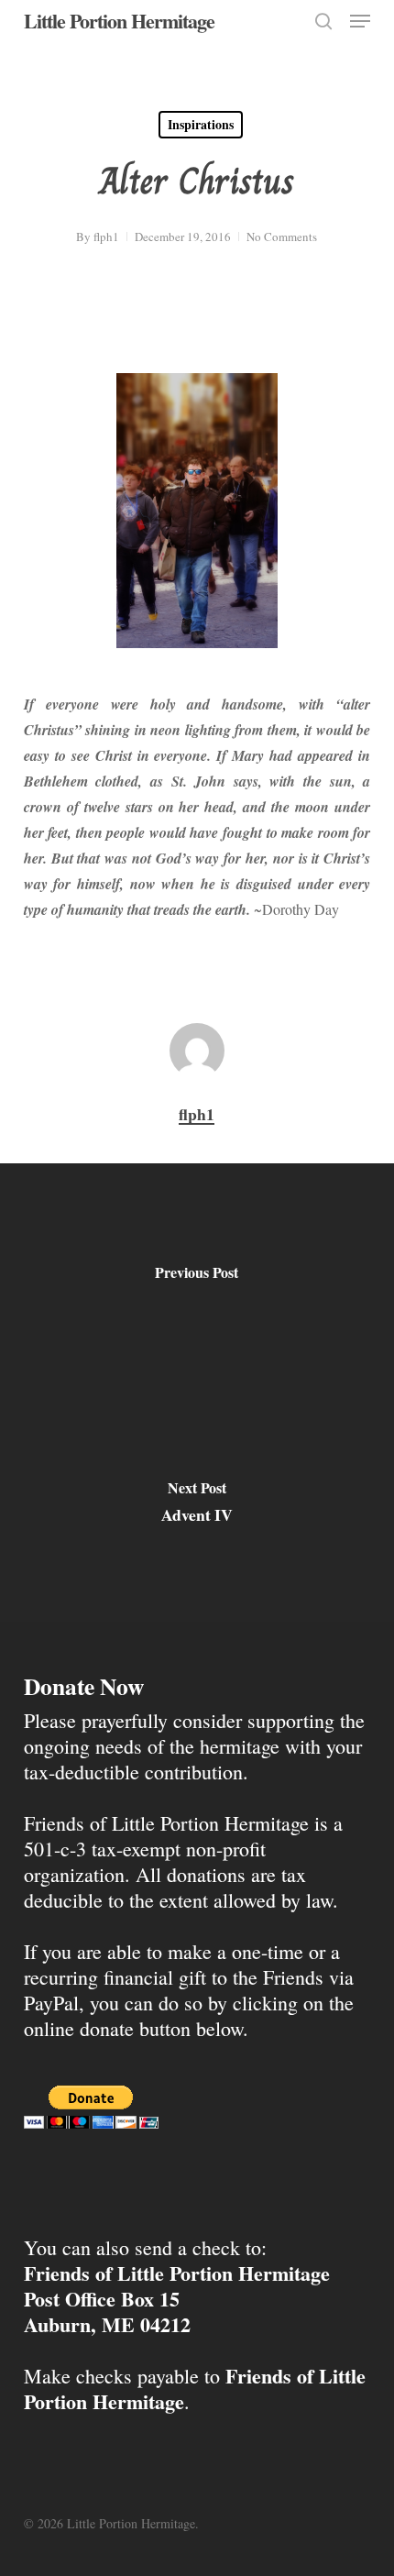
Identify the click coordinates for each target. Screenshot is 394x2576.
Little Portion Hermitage (119, 21)
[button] (360, 21)
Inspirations (201, 124)
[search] (323, 21)
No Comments (282, 237)
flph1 (106, 237)
